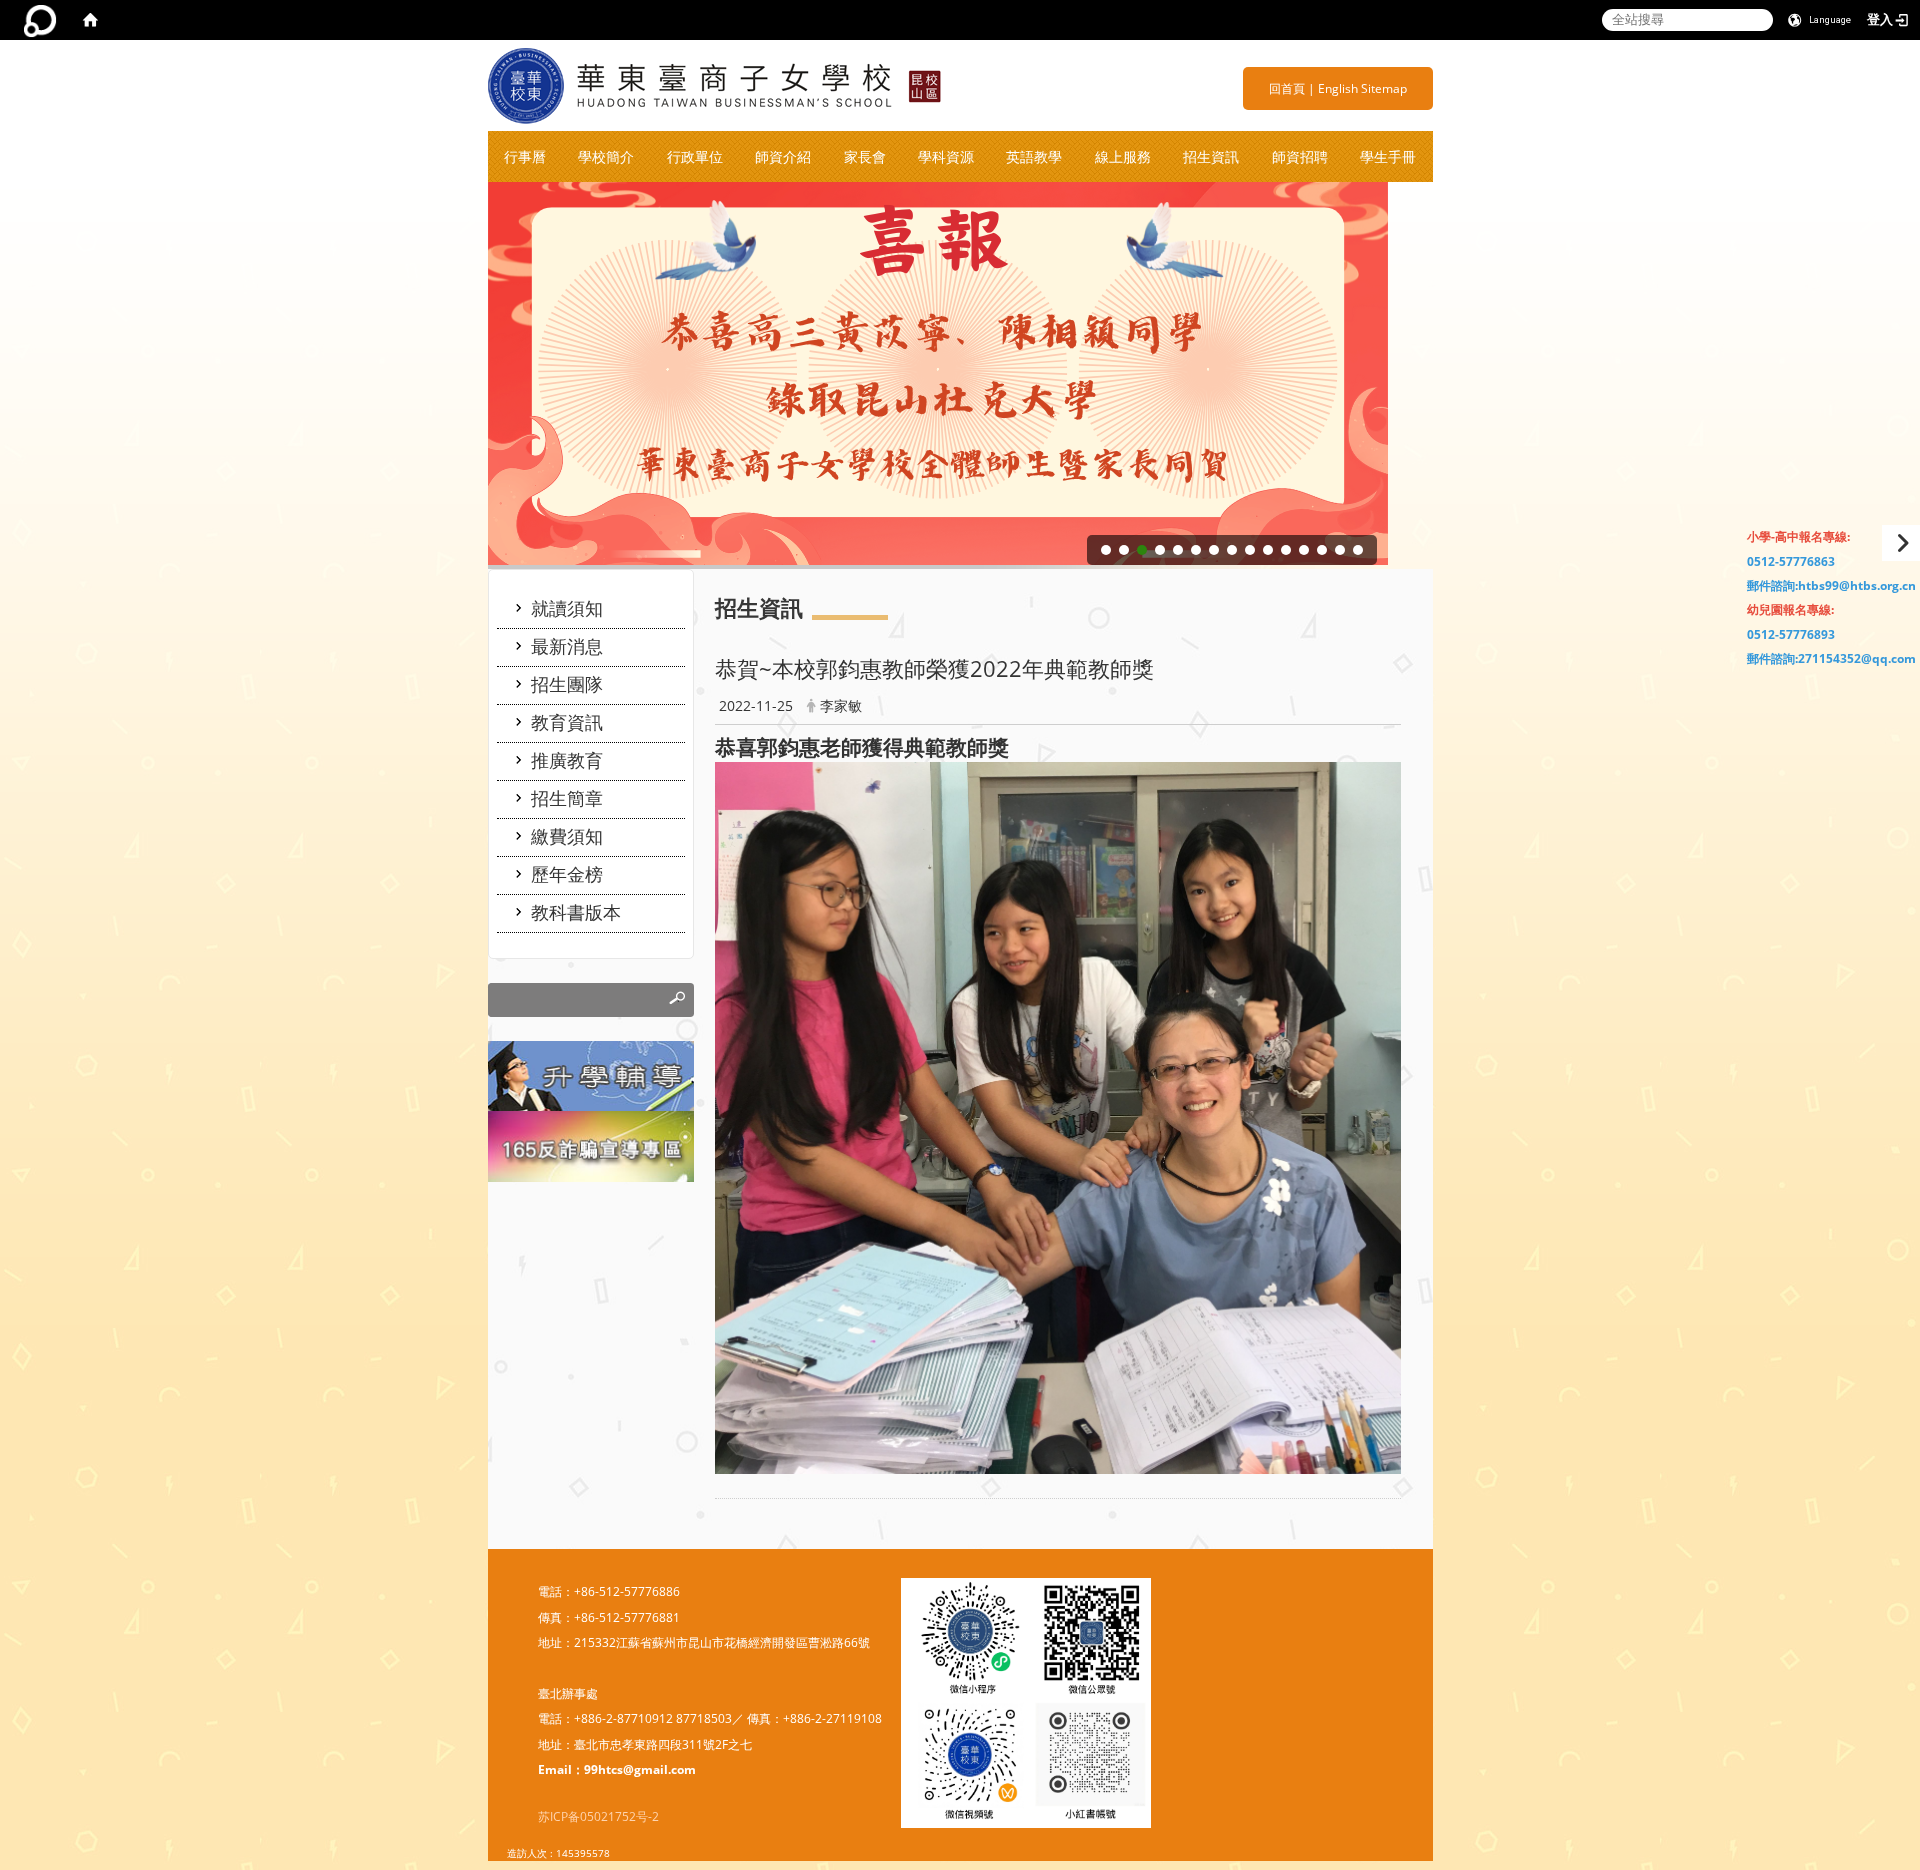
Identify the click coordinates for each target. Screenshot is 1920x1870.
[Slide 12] (1304, 550)
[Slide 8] (1232, 550)
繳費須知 (567, 836)
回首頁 (1287, 88)
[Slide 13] (1322, 550)
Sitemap (1384, 88)
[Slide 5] (1178, 550)
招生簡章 (567, 798)
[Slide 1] (1106, 550)
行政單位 (695, 156)
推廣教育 (567, 760)
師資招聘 (1300, 156)
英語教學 (1034, 156)
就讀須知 (567, 608)
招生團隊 (567, 684)
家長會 (865, 156)
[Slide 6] (1196, 550)
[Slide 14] (1340, 550)
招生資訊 (1211, 156)
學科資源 (946, 156)
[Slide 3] (1142, 550)
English (1338, 88)
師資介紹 (783, 156)
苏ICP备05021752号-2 (598, 1816)
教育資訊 (567, 722)
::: (1261, 88)
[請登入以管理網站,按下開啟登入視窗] (40, 20)
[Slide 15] (1358, 550)
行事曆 (525, 156)
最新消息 (567, 646)
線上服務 (1123, 156)
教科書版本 (576, 912)
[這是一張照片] (591, 1074)
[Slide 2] (1124, 550)
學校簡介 (606, 156)
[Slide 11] (1286, 550)
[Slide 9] (1250, 550)
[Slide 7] (1214, 550)
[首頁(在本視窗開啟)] (90, 20)
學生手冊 (1388, 156)
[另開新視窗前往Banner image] (591, 1145)
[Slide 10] (1268, 550)
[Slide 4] (1160, 550)
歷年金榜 (567, 874)
